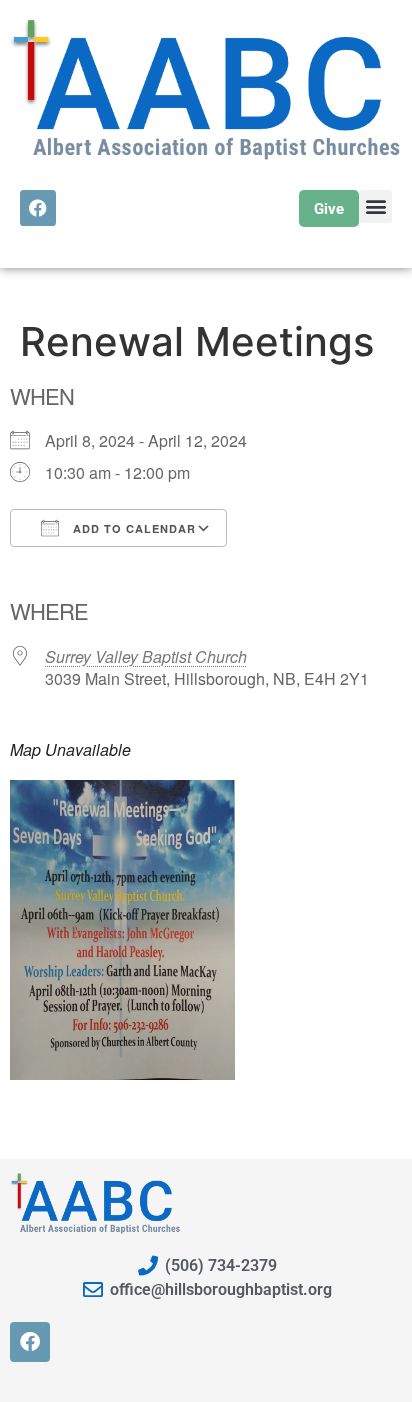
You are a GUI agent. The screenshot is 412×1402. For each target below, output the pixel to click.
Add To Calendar (132, 528)
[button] (375, 206)
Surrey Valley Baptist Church (146, 656)
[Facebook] (38, 208)
